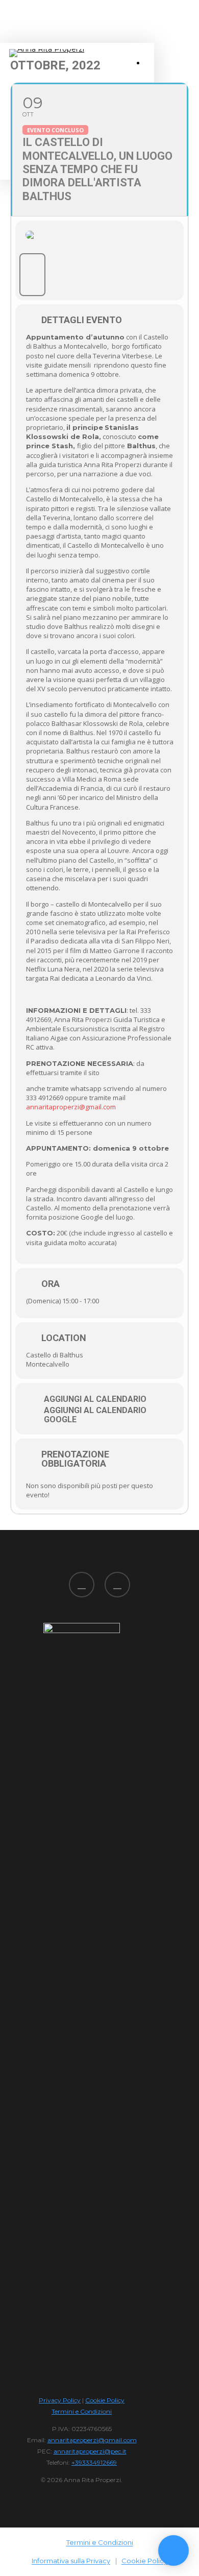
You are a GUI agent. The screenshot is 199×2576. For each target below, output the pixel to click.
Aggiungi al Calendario (95, 1399)
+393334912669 (94, 2462)
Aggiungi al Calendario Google (95, 1415)
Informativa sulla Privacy (71, 2561)
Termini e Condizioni (82, 2411)
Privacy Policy (60, 2400)
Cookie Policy (105, 2400)
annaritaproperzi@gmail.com (71, 1107)
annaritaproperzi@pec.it (90, 2451)
